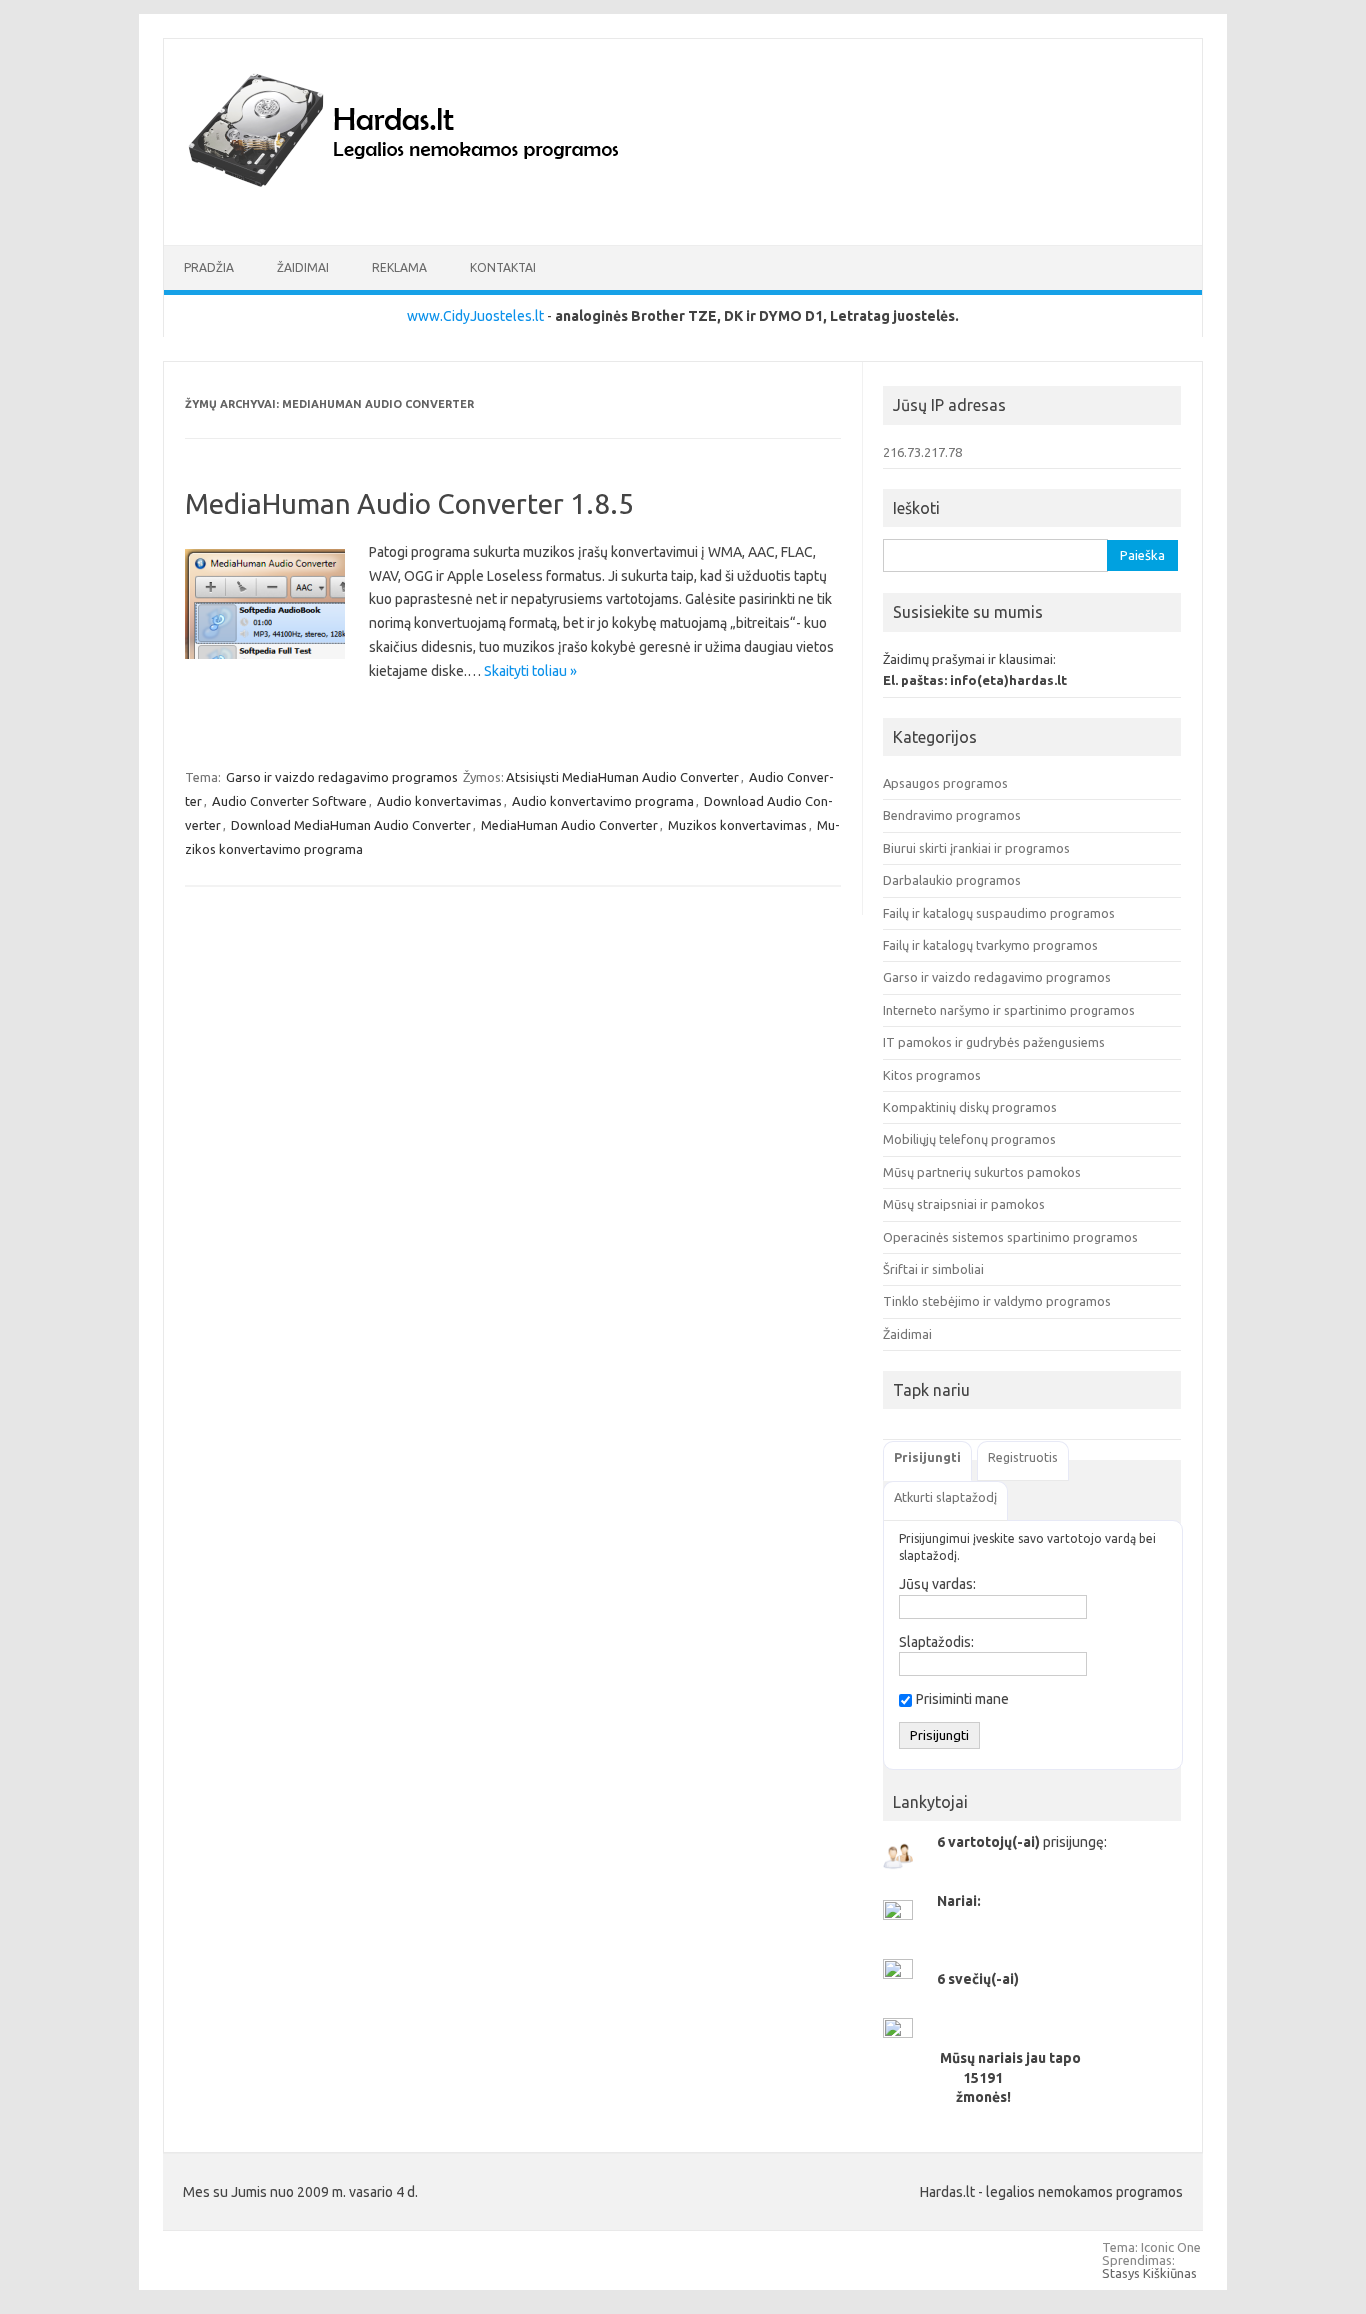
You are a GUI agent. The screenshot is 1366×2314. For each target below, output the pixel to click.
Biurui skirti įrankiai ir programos (976, 848)
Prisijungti (927, 1457)
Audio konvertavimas (439, 801)
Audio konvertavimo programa (603, 801)
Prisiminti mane (962, 1699)
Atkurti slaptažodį (945, 1497)
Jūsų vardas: (937, 1584)
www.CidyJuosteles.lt (475, 316)
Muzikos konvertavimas (737, 825)
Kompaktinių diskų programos (970, 1107)
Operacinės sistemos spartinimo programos (1010, 1237)
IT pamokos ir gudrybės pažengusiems (994, 1042)
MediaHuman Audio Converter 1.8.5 (409, 503)
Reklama (399, 267)
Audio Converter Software (289, 801)
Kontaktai (503, 267)
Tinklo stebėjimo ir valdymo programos (997, 1301)
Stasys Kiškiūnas (1149, 2273)
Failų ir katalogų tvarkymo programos (990, 945)
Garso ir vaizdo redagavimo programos (342, 777)
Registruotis (1023, 1457)
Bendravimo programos (952, 815)
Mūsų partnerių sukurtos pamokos (982, 1172)
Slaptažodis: (936, 1642)
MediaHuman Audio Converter (569, 825)
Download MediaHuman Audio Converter (351, 825)
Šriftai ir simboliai (933, 1269)
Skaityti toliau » (530, 671)
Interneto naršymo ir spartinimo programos (1009, 1010)
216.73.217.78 (922, 452)
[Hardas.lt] (431, 211)
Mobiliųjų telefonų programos (969, 1139)
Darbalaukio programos (952, 880)
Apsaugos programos (945, 783)
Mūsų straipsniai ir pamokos (964, 1204)
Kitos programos (932, 1075)
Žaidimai (303, 267)
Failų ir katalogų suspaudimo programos (999, 913)
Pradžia (209, 267)
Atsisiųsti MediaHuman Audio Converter (622, 777)
